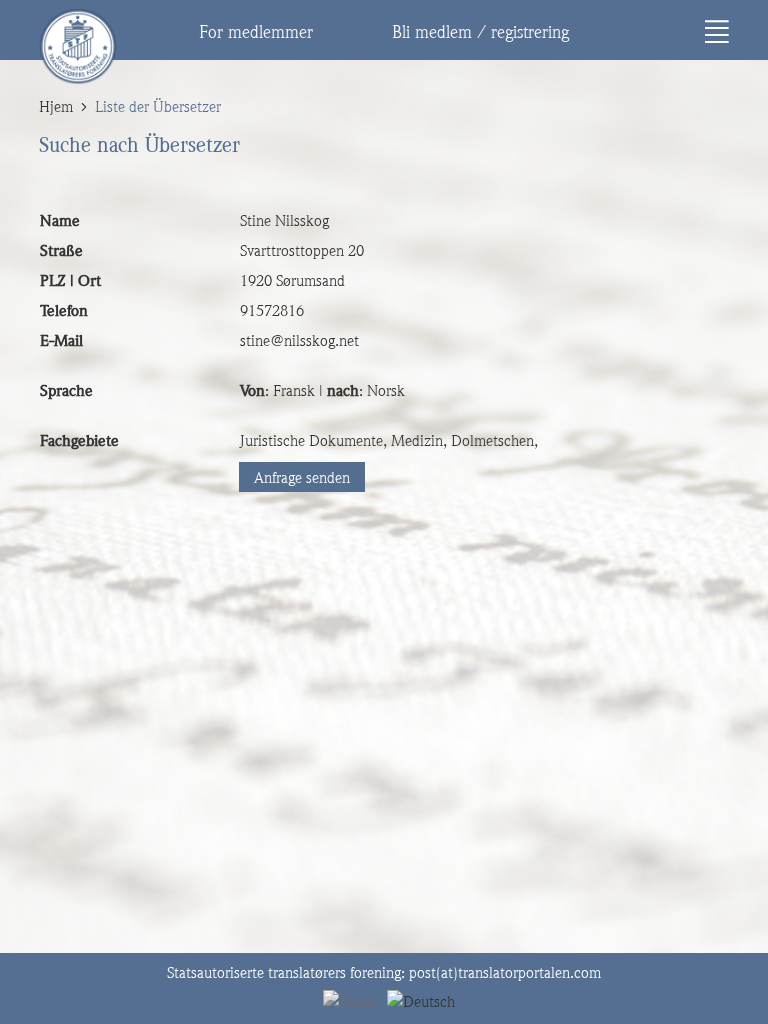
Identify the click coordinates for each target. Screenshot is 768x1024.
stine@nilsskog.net (299, 341)
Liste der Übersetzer (158, 107)
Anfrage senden (302, 478)
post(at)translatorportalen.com (505, 973)
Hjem (56, 107)
